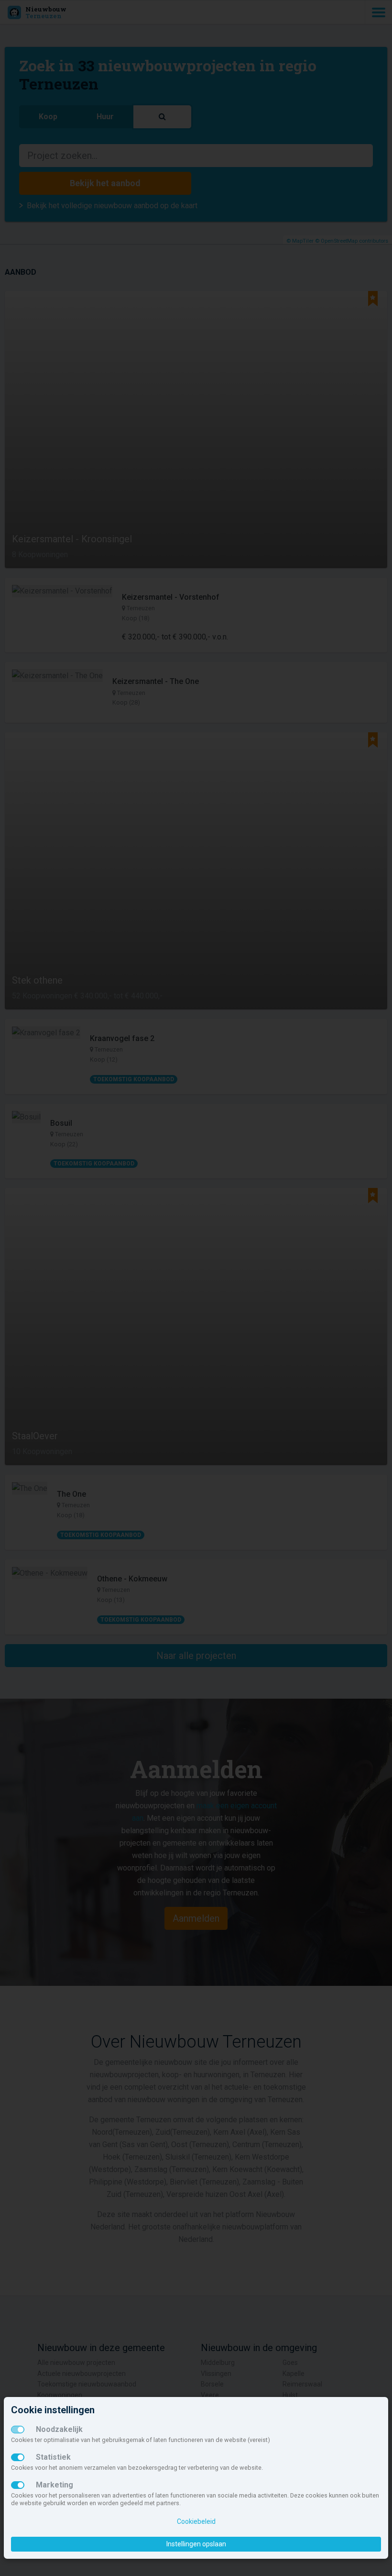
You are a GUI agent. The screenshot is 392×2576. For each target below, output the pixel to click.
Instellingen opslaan (196, 2544)
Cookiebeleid (196, 2521)
